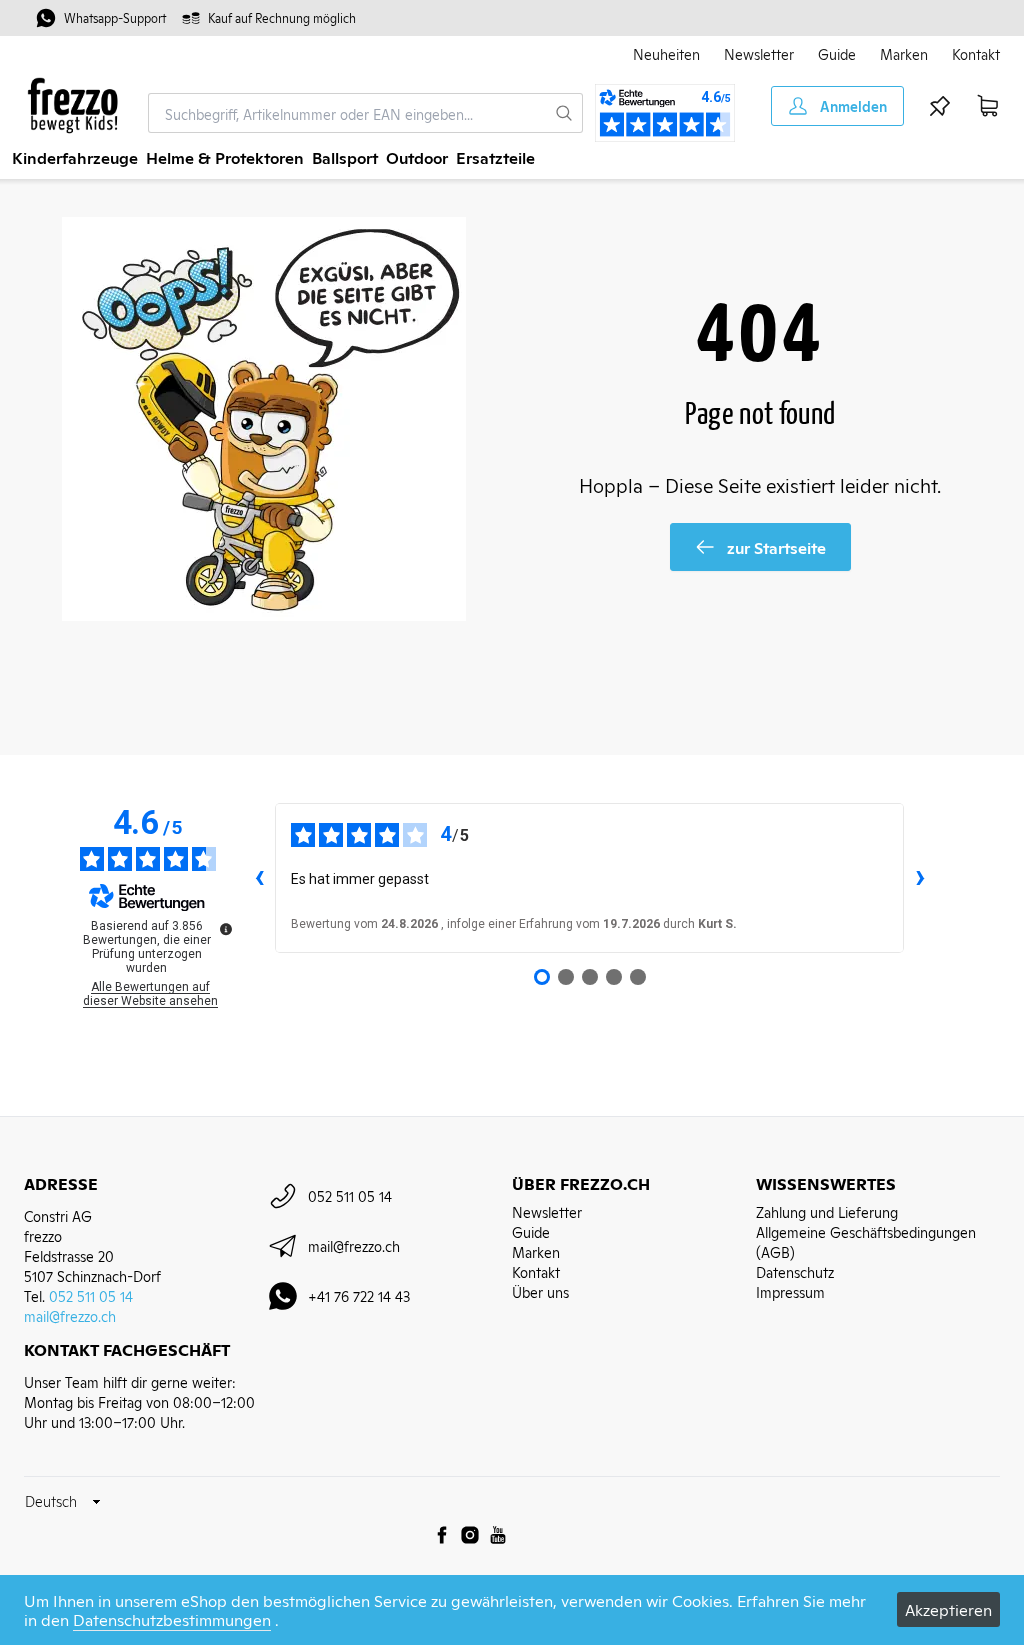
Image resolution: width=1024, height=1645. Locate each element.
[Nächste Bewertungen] (920, 878)
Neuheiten (666, 53)
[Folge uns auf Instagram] (470, 1535)
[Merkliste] (940, 106)
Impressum (790, 1291)
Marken (904, 53)
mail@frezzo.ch (70, 1315)
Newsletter (759, 53)
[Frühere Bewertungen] (259, 878)
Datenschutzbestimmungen (172, 1619)
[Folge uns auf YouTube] (498, 1535)
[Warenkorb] (988, 106)
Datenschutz (795, 1271)
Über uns (540, 1291)
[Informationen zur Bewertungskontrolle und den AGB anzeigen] (226, 929)
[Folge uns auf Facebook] (442, 1535)
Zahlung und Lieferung (827, 1211)
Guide (837, 53)
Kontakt (976, 53)
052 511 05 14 (91, 1295)
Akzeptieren (948, 1609)
